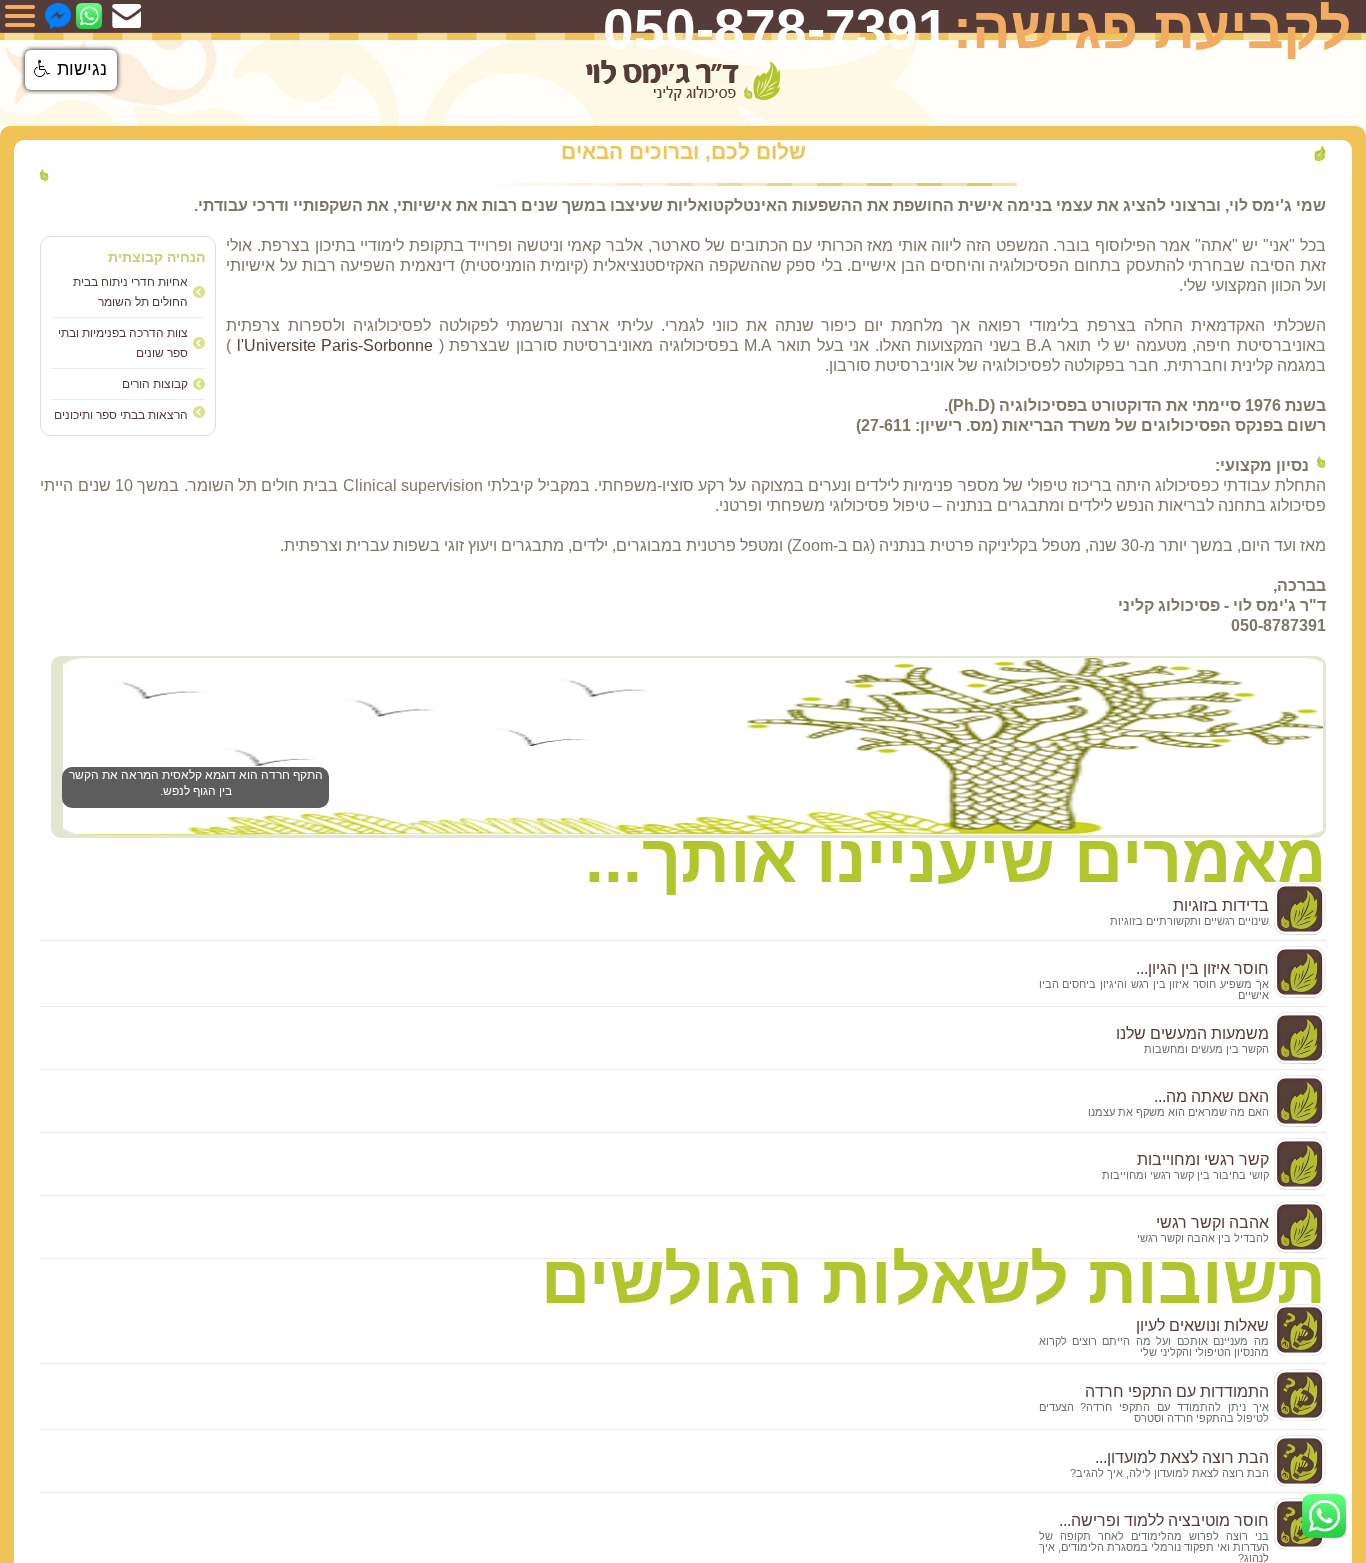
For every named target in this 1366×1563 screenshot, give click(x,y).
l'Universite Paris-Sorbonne (335, 345)
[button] (71, 70)
